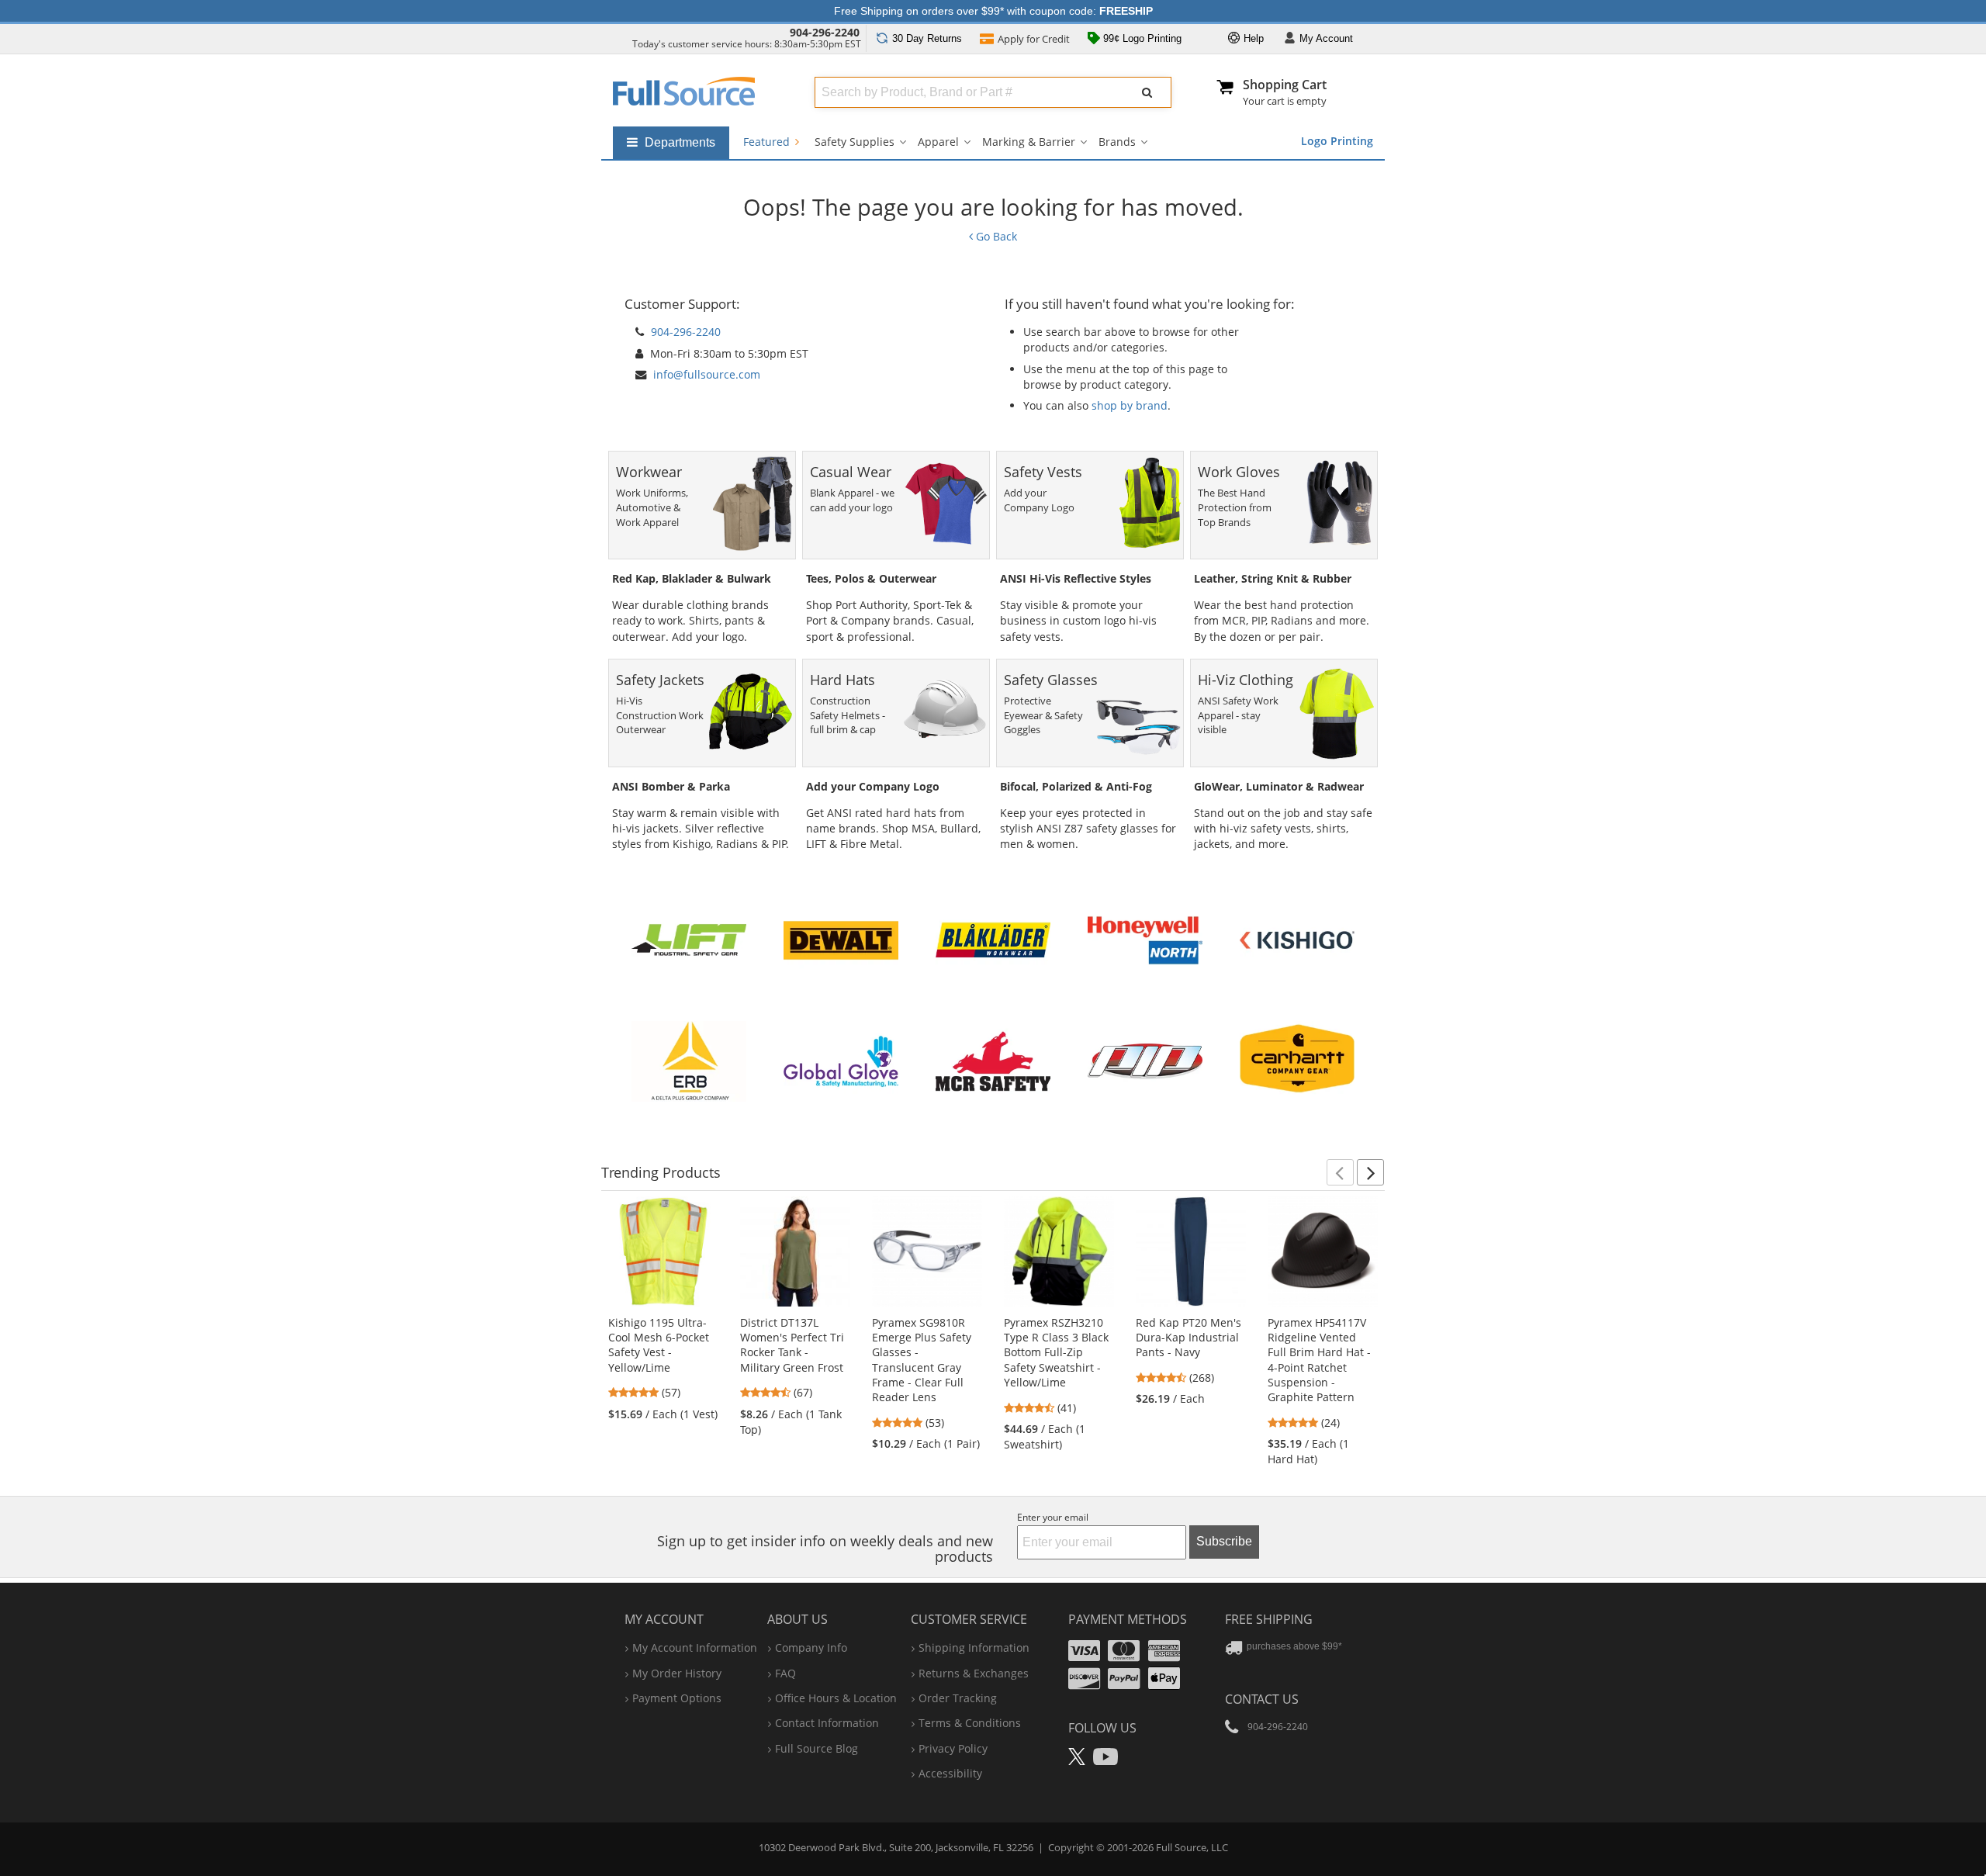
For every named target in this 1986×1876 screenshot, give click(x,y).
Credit (1034, 39)
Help (1252, 38)
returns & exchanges (974, 1673)
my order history (677, 1673)
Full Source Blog (817, 1748)
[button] (1340, 1172)
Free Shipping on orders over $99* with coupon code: (993, 11)
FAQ (785, 1673)
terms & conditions (970, 1723)
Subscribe (1224, 1541)
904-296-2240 (825, 32)
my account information (695, 1648)
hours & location (836, 1698)
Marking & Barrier (1029, 142)
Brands (1117, 142)
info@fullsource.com (707, 374)
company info (811, 1648)
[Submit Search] (1147, 92)
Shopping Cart (1285, 85)
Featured (768, 142)
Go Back (995, 236)
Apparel (938, 142)
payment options (677, 1698)
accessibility (950, 1773)
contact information (827, 1723)
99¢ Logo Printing (1141, 38)
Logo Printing (1337, 141)
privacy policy (953, 1748)
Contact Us (1262, 1699)
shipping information (974, 1648)
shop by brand (1130, 405)
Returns (927, 38)
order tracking (958, 1698)
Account (1326, 38)
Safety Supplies (855, 142)
